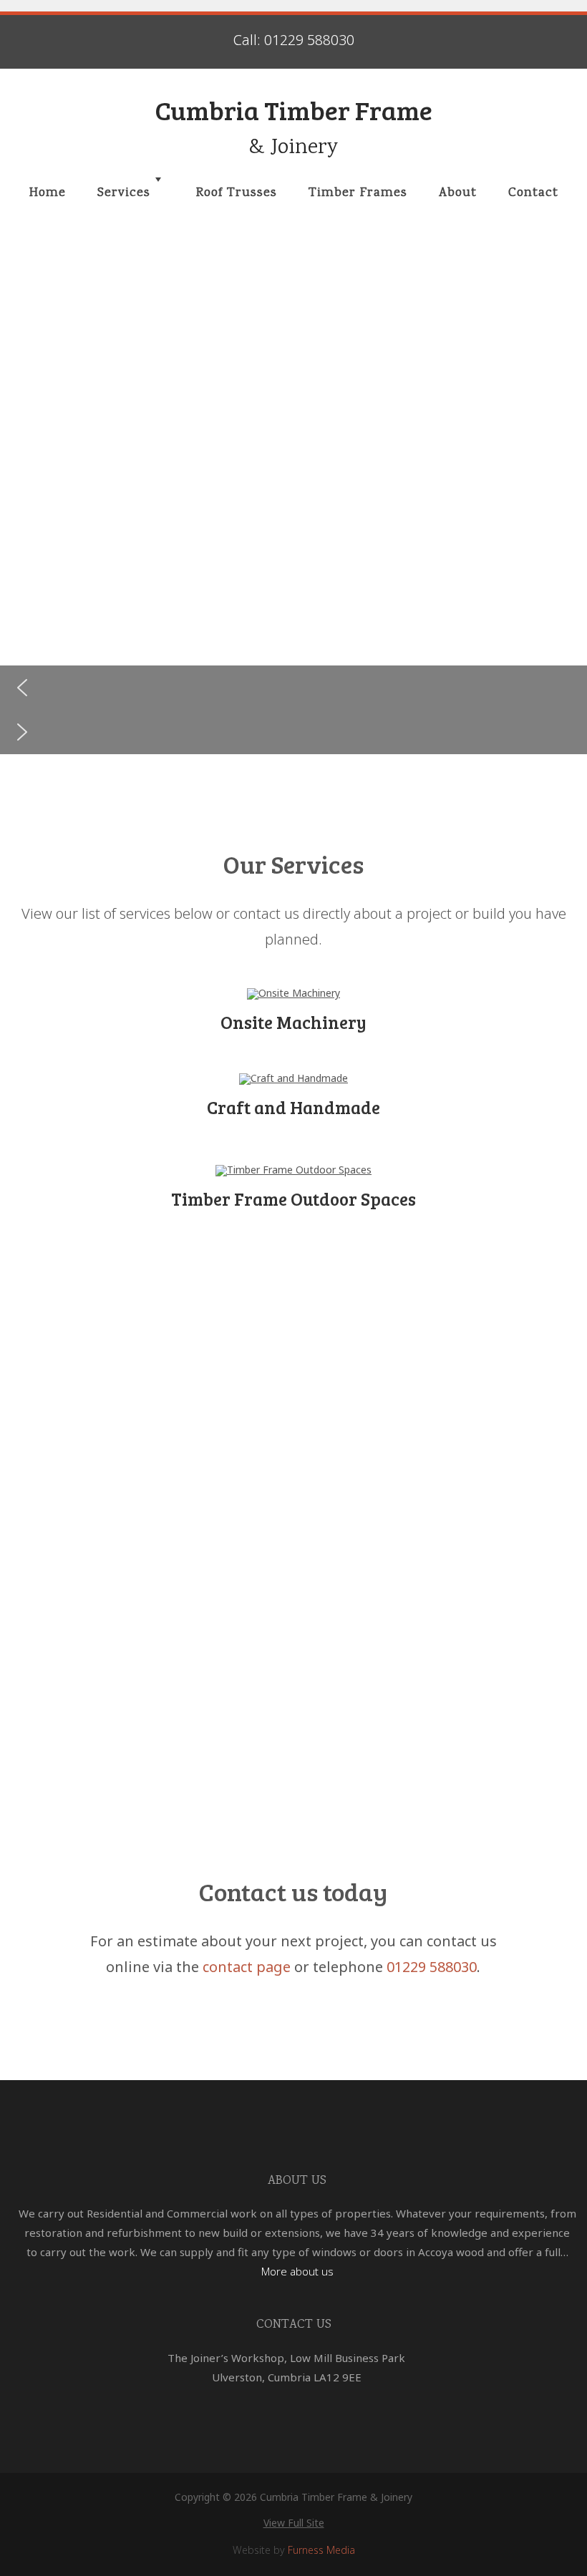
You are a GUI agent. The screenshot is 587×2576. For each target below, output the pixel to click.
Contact (533, 193)
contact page (247, 1967)
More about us (297, 2271)
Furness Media (321, 2550)
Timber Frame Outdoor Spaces (293, 1199)
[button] (293, 688)
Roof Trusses (237, 193)
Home (48, 193)
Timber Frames (358, 193)
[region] (293, 503)
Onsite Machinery (293, 1022)
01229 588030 (432, 1967)
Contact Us (294, 2325)
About (458, 193)
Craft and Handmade (293, 1107)
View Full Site (294, 2523)
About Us (297, 2181)
